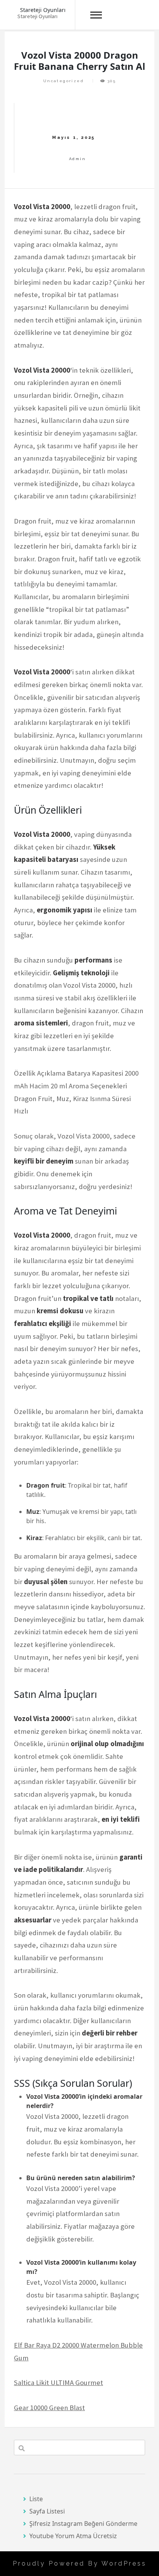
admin (77, 159)
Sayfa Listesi (47, 2511)
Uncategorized (63, 81)
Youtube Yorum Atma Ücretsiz (73, 2536)
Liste (36, 2499)
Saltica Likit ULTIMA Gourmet (58, 2383)
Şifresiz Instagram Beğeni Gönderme (83, 2524)
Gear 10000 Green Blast (49, 2408)
